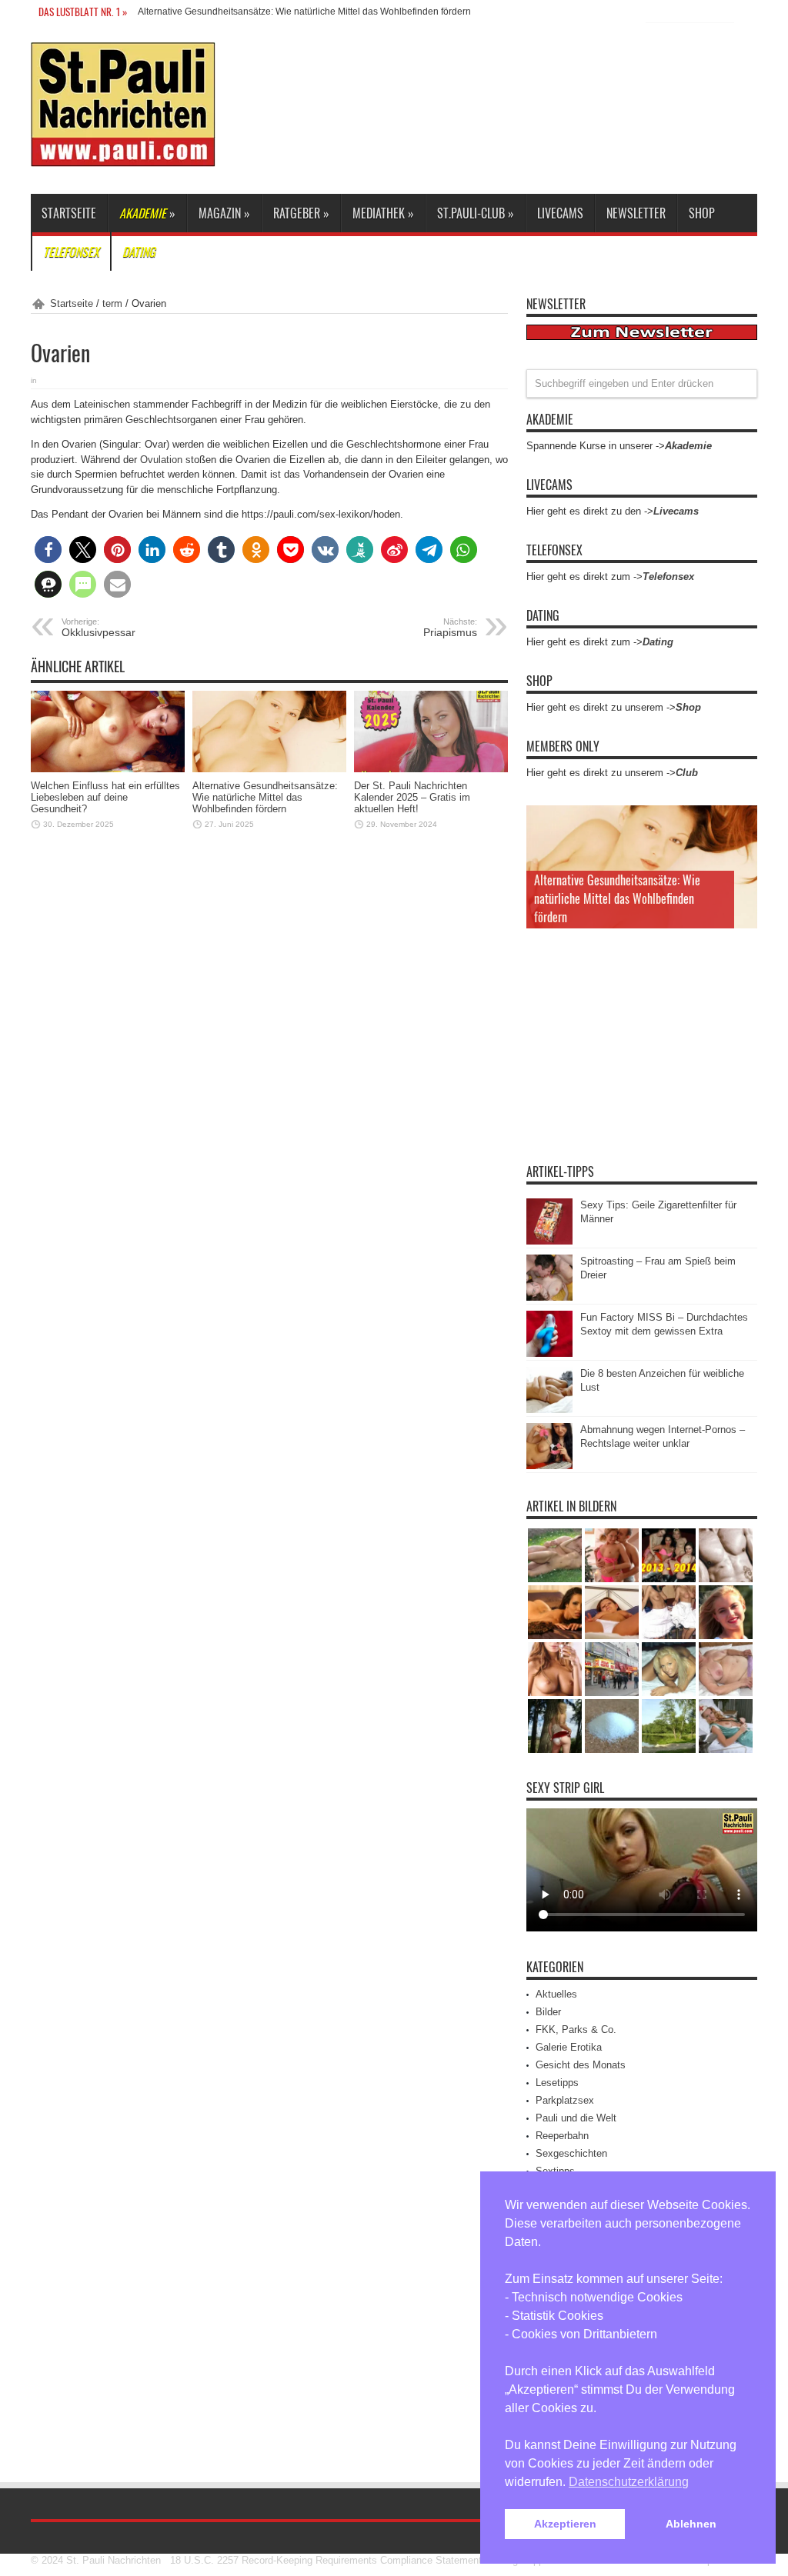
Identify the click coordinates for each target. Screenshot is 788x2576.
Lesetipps (557, 2083)
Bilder (548, 2012)
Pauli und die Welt (576, 2118)
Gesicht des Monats (581, 2065)
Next (742, 845)
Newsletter (636, 213)
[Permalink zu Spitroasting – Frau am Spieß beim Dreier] (549, 1297)
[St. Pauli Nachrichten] (123, 155)
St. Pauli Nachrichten (114, 2560)
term (112, 303)
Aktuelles (556, 1994)
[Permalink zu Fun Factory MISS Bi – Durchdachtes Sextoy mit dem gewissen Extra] (549, 1353)
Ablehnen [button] (691, 2524)
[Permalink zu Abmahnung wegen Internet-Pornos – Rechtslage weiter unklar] (549, 1466)
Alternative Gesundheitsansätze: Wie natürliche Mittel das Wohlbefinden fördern (304, 12)
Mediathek (383, 213)
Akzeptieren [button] (565, 2524)
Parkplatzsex (565, 2100)
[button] (48, 550)
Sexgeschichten (571, 2153)
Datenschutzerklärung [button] (629, 2482)
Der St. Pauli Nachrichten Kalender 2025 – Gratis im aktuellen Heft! (412, 797)
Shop (702, 213)
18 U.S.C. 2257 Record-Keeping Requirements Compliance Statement (326, 2560)
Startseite (69, 213)
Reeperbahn (562, 2136)
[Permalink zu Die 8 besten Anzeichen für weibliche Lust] (549, 1410)
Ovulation (161, 460)
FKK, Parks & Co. (576, 2029)
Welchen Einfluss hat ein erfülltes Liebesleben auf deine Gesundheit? (105, 797)
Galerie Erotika (569, 2047)
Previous (742, 821)
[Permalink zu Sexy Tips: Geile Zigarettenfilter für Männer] (549, 1241)
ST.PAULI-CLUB (476, 213)
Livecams (560, 213)
